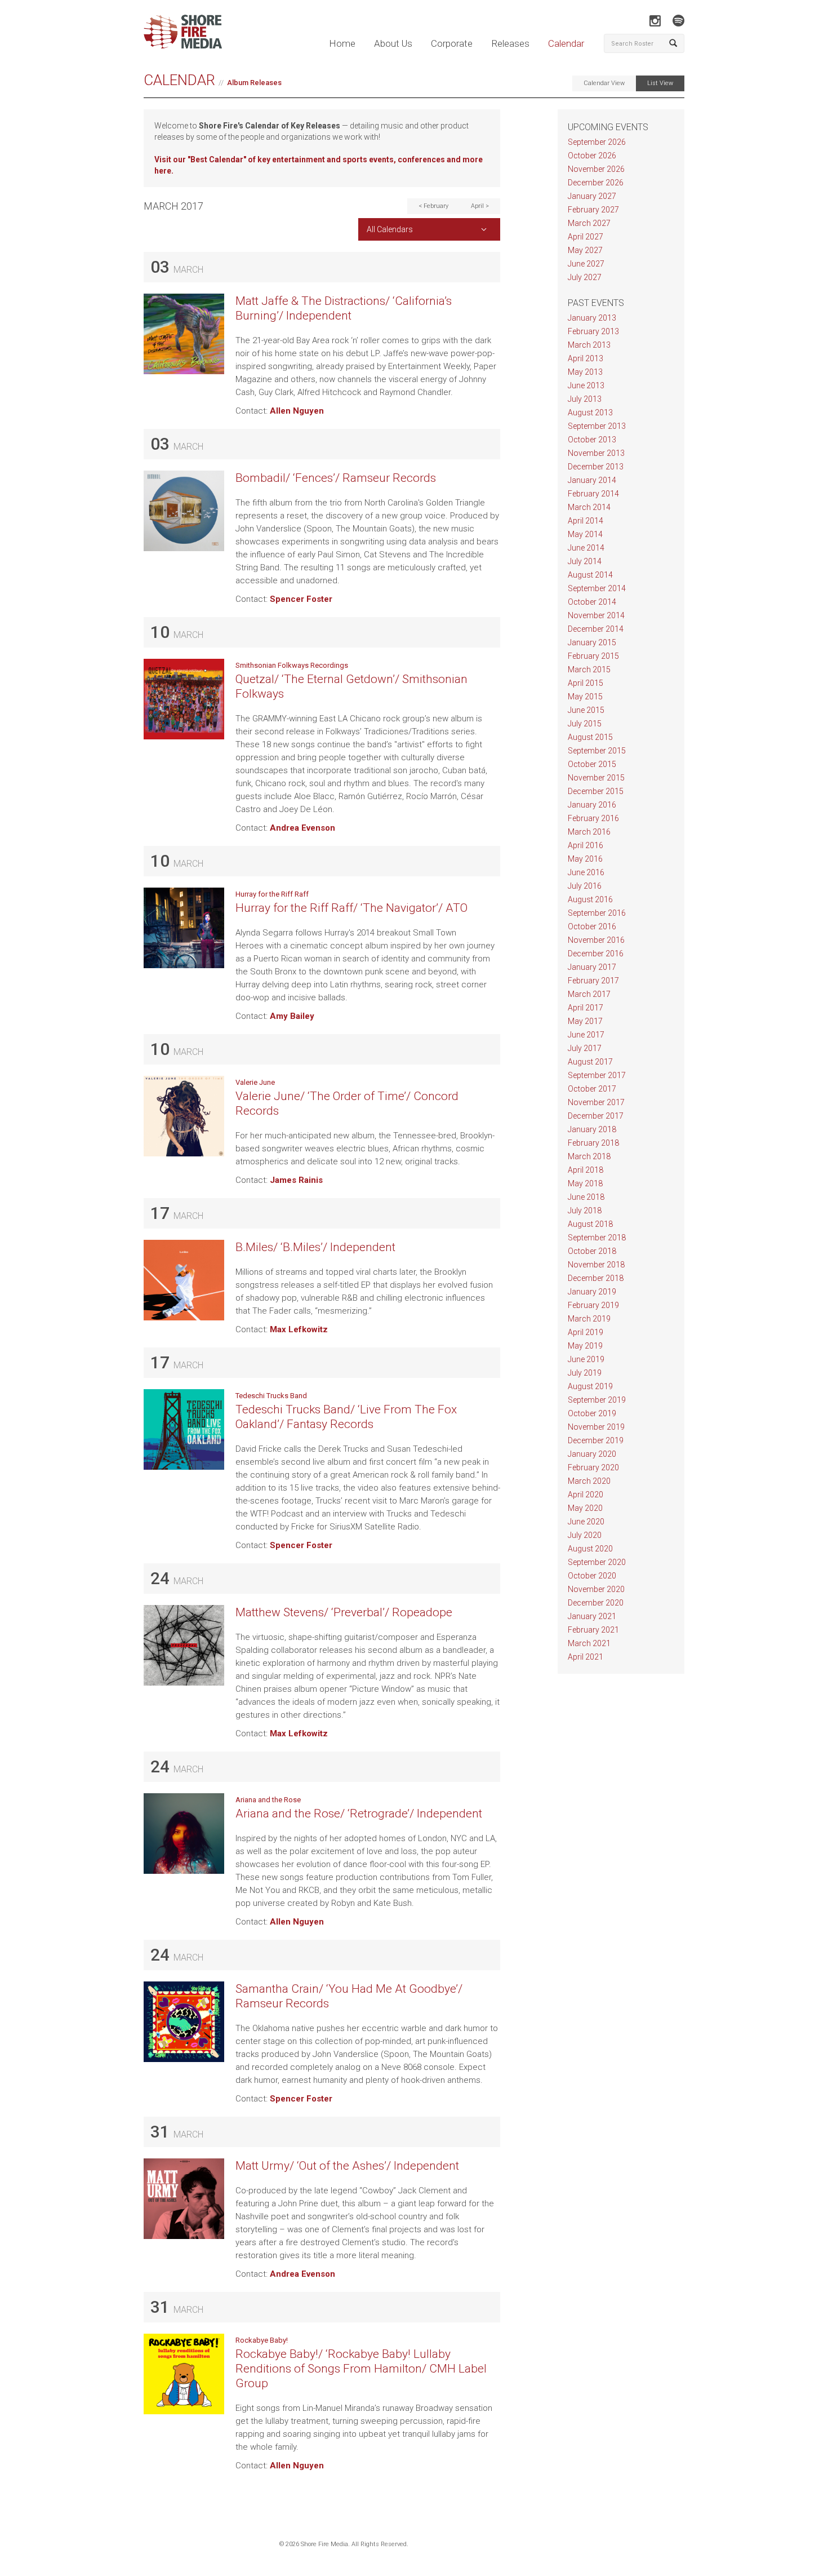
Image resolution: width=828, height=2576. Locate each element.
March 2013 (589, 345)
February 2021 (593, 1630)
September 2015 (597, 751)
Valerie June (255, 1082)
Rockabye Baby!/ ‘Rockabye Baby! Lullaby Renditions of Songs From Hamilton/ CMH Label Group (361, 2369)
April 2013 (586, 358)
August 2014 (590, 575)
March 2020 (589, 1481)
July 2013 (585, 399)
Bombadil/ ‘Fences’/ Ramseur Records (336, 478)
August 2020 (590, 1549)
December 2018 (596, 1278)
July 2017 (585, 1048)
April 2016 (586, 845)
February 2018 (593, 1143)
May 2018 (585, 1183)
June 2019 (586, 1359)
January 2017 (592, 967)
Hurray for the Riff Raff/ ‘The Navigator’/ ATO (351, 908)
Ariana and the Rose (268, 1800)
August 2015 (590, 737)
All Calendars (390, 229)
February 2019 (593, 1305)
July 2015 (585, 724)
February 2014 (593, 494)
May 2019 (585, 1346)
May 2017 (585, 1021)
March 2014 (589, 507)
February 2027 (593, 210)
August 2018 (590, 1224)
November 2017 (596, 1102)
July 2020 (585, 1535)
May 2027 (585, 250)
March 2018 (589, 1156)
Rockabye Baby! (262, 2340)
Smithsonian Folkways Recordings (292, 665)
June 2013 (586, 385)
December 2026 (596, 183)
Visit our (171, 159)
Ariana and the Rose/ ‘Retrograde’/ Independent (359, 1814)
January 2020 (592, 1454)
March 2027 (589, 223)
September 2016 (597, 913)
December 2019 (596, 1440)
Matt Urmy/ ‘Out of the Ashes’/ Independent (347, 2166)
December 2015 (596, 791)
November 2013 (596, 453)
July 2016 (585, 886)
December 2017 (596, 1116)
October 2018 (592, 1251)
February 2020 (593, 1467)
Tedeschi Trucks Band (271, 1396)
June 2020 (586, 1522)
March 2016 (589, 832)
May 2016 (585, 859)
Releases (510, 43)
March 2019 (589, 1319)
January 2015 (592, 642)
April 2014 (586, 521)
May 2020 (585, 1508)
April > (480, 206)
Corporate (452, 43)
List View (660, 83)
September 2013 (597, 426)
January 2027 (592, 196)
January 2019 (592, 1292)
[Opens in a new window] (655, 21)
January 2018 (592, 1129)
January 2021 (592, 1616)
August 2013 (590, 413)
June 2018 (586, 1197)
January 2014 (592, 480)
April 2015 (586, 683)
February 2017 (593, 981)
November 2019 (596, 1427)
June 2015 (586, 710)
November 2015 (596, 778)
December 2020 (596, 1603)
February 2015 (593, 656)
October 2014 (592, 602)
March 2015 (589, 670)
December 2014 (596, 629)
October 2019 (592, 1413)
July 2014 (585, 561)
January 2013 (592, 318)
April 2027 (586, 237)
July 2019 (585, 1373)
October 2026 (592, 156)
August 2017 (590, 1062)
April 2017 (586, 1008)
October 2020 (592, 1576)
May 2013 (585, 372)
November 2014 (596, 615)
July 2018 (585, 1211)
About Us (393, 43)
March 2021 (589, 1643)
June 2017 (586, 1035)
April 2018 (586, 1170)
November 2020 (596, 1589)
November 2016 (596, 940)
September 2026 (597, 142)
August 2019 (590, 1386)
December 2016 (596, 954)
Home (342, 43)
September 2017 (597, 1075)
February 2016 (593, 818)
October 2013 (592, 440)
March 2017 (589, 994)
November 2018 (596, 1265)
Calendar (566, 43)
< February (433, 206)
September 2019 (597, 1400)
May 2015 (585, 697)
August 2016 (590, 899)
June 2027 (586, 264)
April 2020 (586, 1495)
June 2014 (586, 548)
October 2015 (592, 764)
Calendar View (604, 83)
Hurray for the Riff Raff (272, 894)
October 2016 (592, 926)
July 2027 (585, 277)
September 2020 (597, 1562)
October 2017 (592, 1089)
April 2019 (586, 1332)
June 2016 (586, 872)
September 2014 (597, 588)
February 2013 (593, 331)
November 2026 (596, 169)
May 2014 (585, 534)
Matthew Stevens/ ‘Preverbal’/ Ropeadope (344, 1612)
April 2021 (586, 1657)
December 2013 (596, 467)
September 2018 (597, 1238)
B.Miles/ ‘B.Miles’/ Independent (315, 1247)
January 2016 (592, 805)
